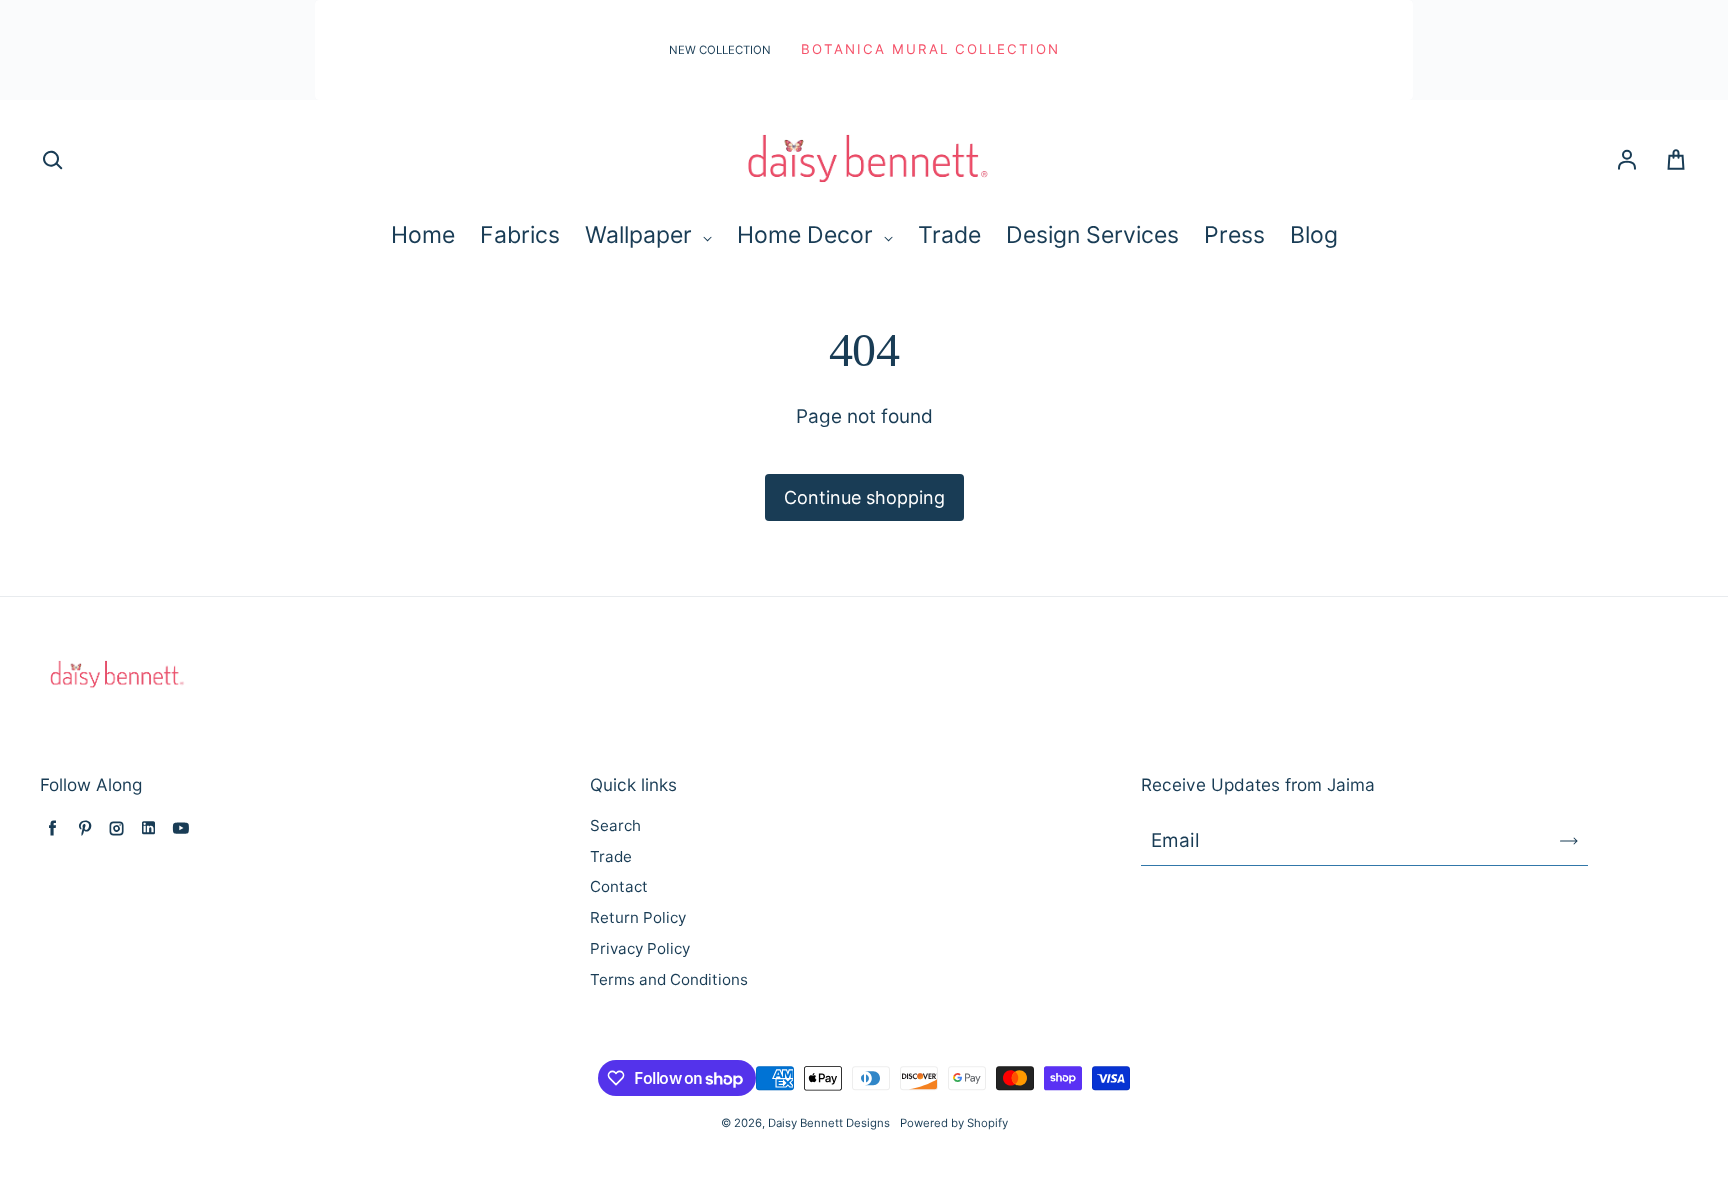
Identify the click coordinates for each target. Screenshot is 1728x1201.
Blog (1314, 235)
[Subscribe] (1569, 841)
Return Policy (638, 917)
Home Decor (808, 235)
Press (1234, 235)
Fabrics (520, 235)
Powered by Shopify (954, 1123)
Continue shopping (864, 497)
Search (615, 825)
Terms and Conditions (669, 979)
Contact (619, 886)
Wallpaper (641, 235)
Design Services (1092, 235)
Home (423, 235)
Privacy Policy (640, 948)
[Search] (52, 161)
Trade (949, 235)
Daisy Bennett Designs (829, 1123)
